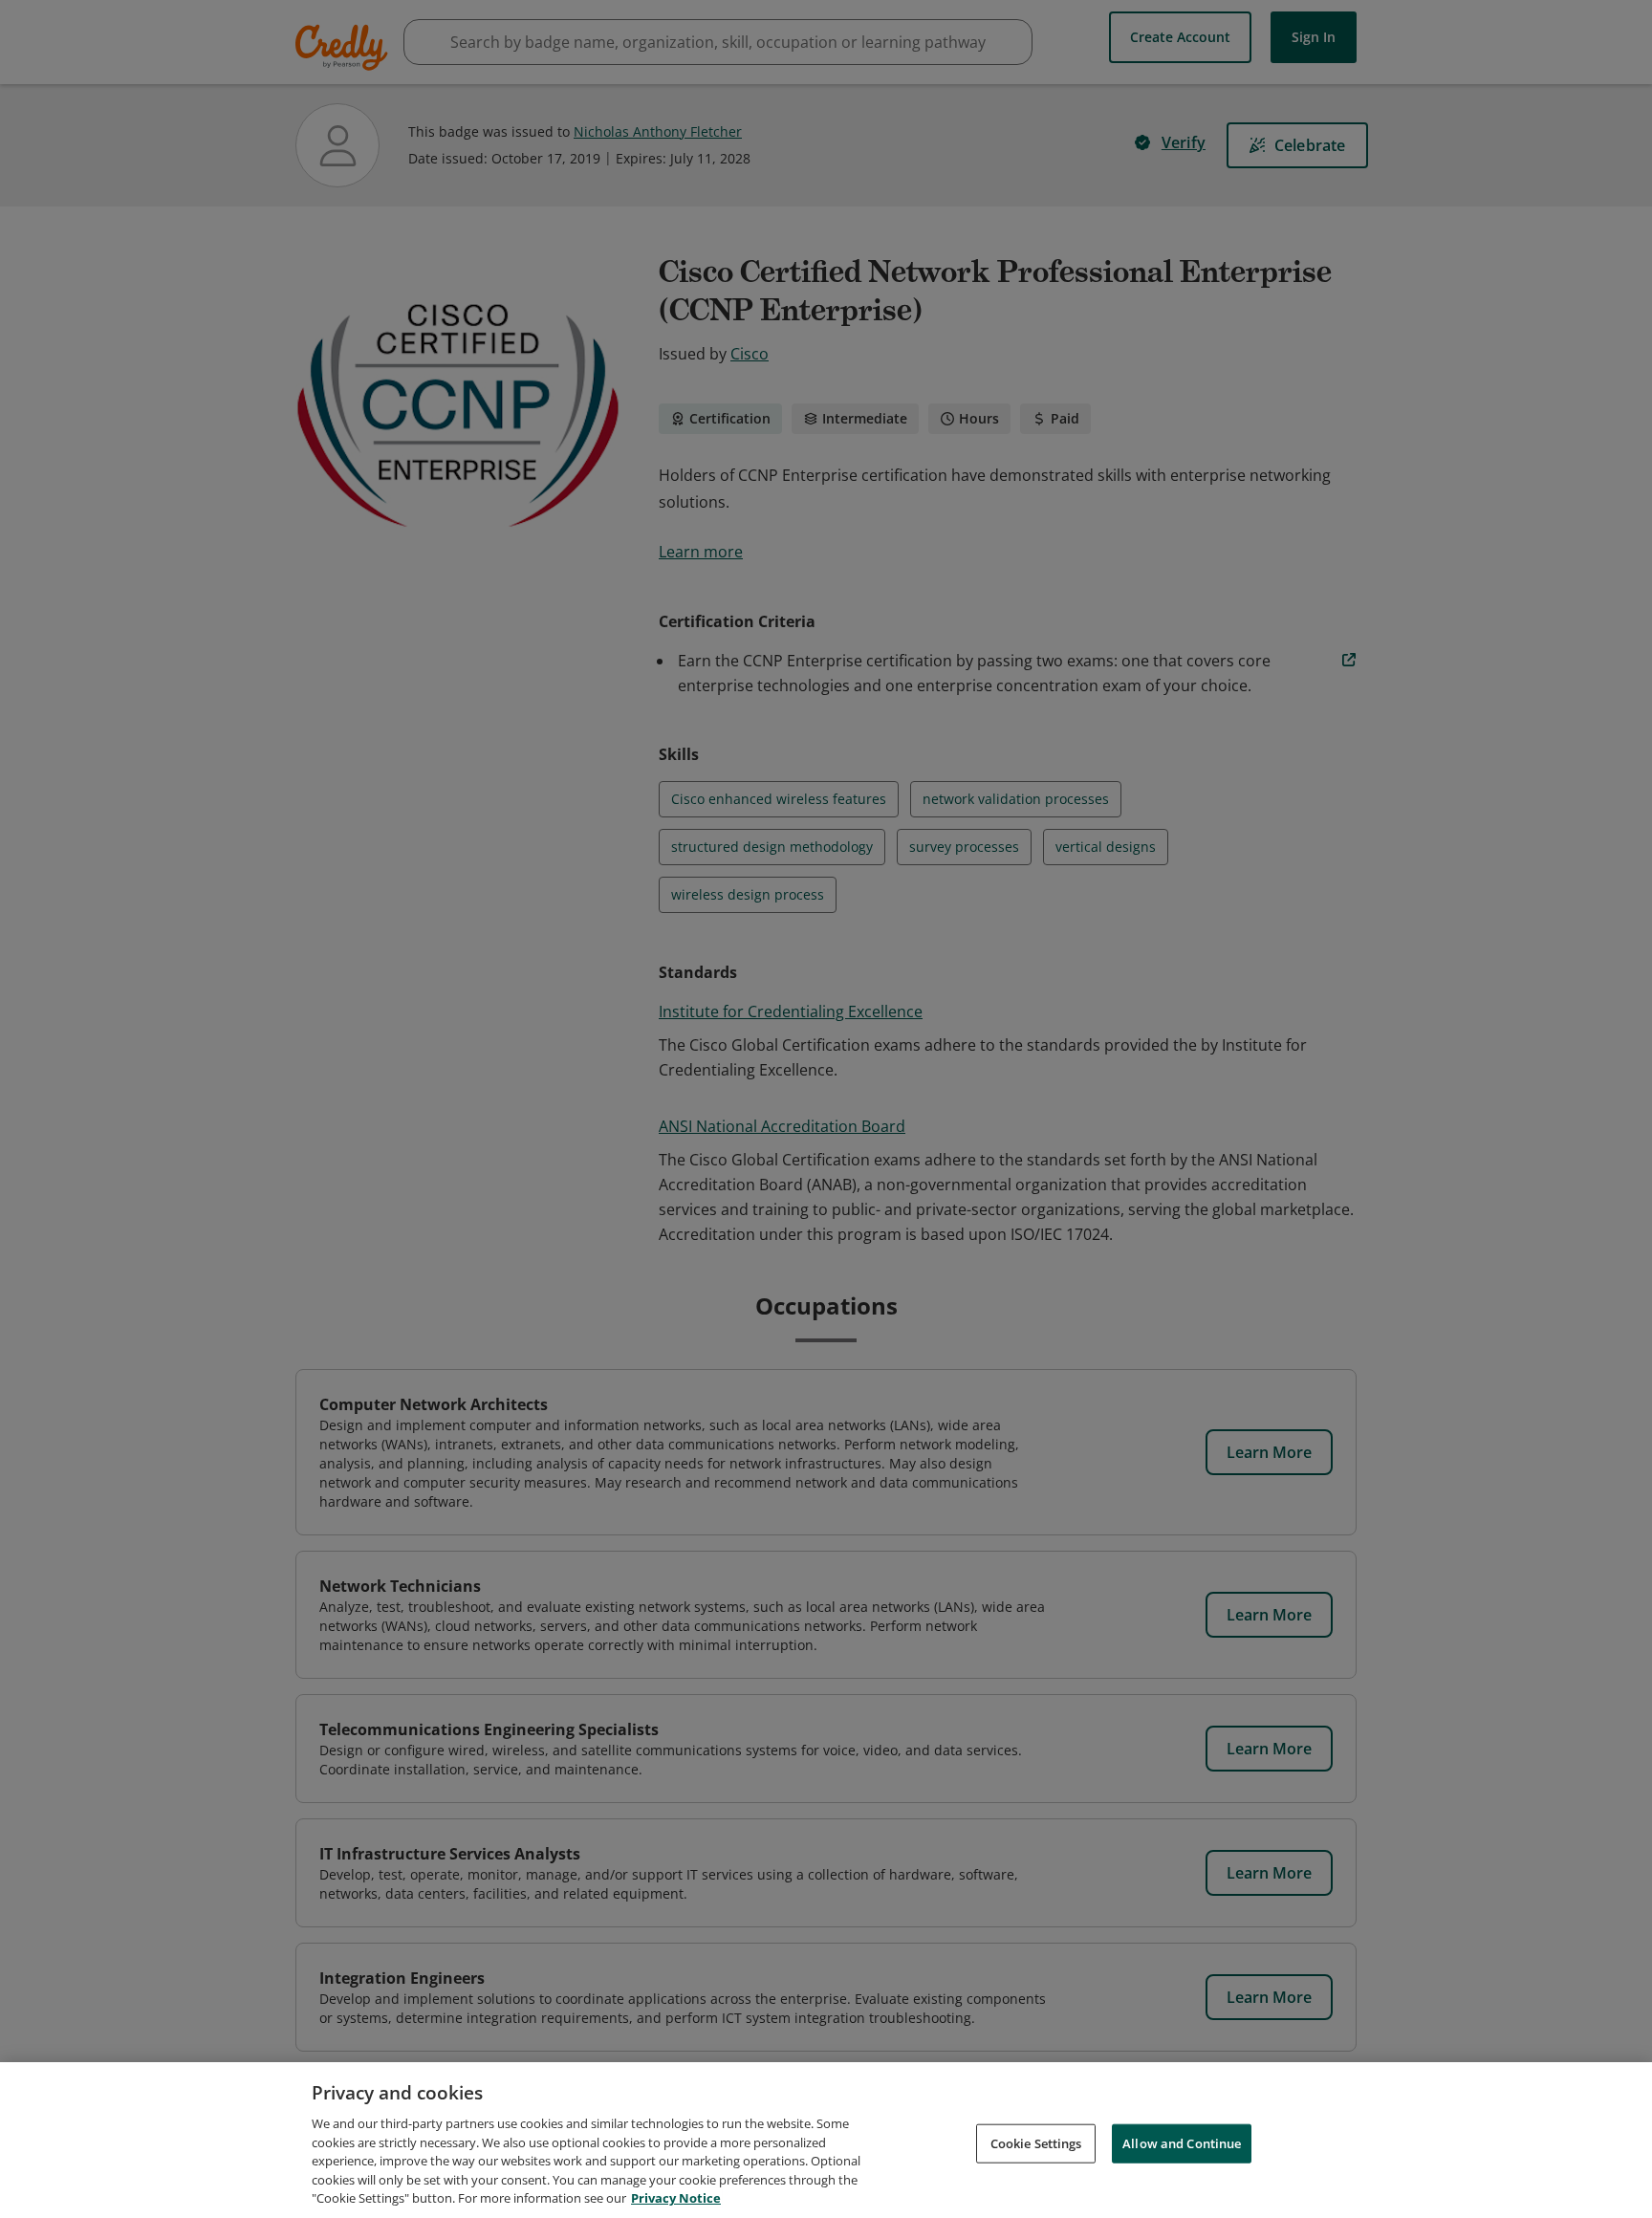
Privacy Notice (676, 2198)
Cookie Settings (1036, 2142)
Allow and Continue (1182, 2142)
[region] (826, 2140)
